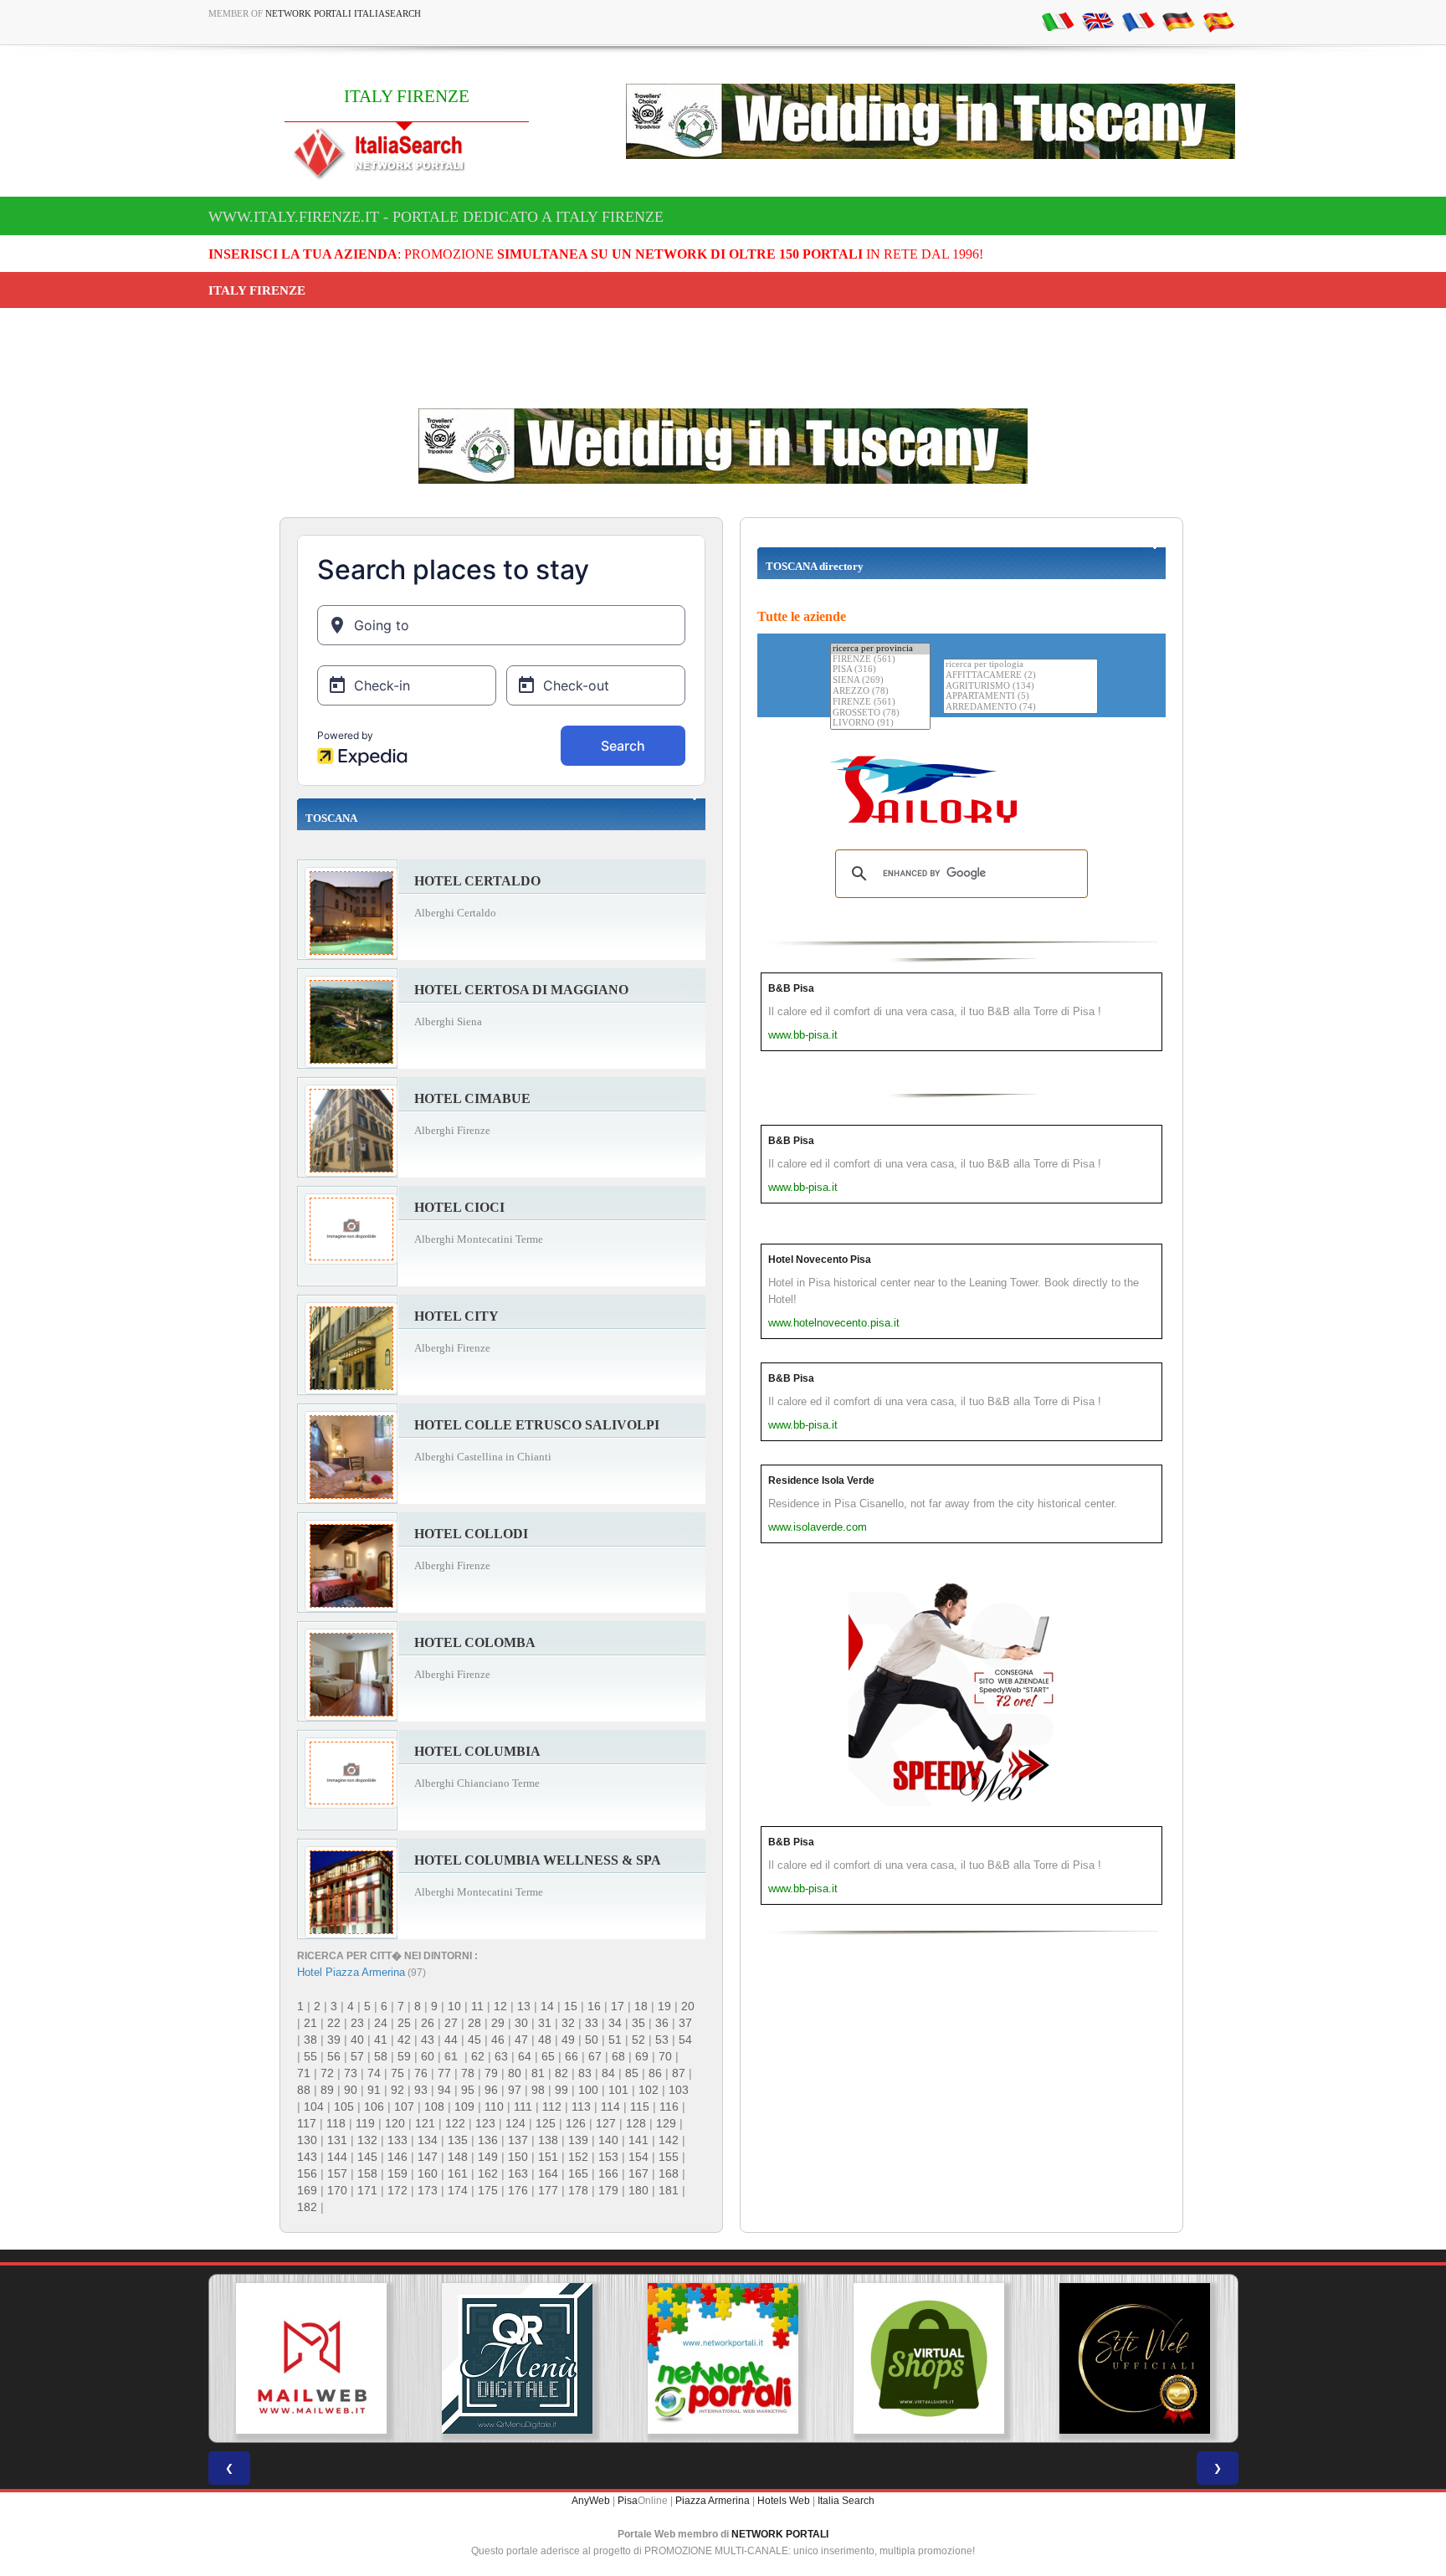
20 (688, 2006)
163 (518, 2173)
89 (327, 2090)
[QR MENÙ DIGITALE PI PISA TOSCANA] (517, 2358)
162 (488, 2173)
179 (608, 2190)
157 (337, 2173)
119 (365, 2123)
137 (518, 2140)
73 (351, 2073)
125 (546, 2123)
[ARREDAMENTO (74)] (1020, 708)
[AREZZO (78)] (880, 692)
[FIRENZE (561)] (880, 660)
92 (397, 2090)
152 (578, 2157)
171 (367, 2190)
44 (451, 2040)
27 (451, 2023)
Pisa (628, 2501)
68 (618, 2056)
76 (421, 2073)
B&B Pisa (791, 988)
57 (357, 2056)
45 (474, 2040)
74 (374, 2073)
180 (638, 2190)
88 (304, 2090)
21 (310, 2023)
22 (334, 2023)
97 (515, 2090)
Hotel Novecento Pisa (820, 1260)
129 (666, 2123)
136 (488, 2140)
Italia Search (846, 2501)
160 (428, 2173)
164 (548, 2173)
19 (664, 2006)
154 (638, 2157)
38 (310, 2040)
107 (404, 2106)
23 (357, 2023)
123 (485, 2123)
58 (381, 2056)
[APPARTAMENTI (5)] (1020, 697)
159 (397, 2173)
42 (404, 2040)
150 (518, 2157)
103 (679, 2090)
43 (428, 2040)
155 (669, 2157)
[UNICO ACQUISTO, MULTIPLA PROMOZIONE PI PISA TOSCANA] (723, 2358)
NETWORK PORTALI (780, 2534)
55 (310, 2056)
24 (381, 2023)
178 (578, 2190)
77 (444, 2073)
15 (571, 2006)
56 (334, 2056)
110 (494, 2106)
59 (404, 2056)
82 (561, 2073)
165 (578, 2173)
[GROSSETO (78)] (880, 713)
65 (548, 2056)
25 (404, 2023)
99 (561, 2090)
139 (578, 2140)
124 (515, 2123)
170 (337, 2190)
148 (458, 2157)
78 (468, 2073)
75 (397, 2073)
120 (395, 2123)
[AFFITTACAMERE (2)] (1020, 676)
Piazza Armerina (713, 2501)
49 (568, 2040)
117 (307, 2123)
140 (608, 2140)
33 (592, 2023)
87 (679, 2073)
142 (669, 2140)
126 (576, 2123)
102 (649, 2090)
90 (351, 2090)
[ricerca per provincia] (880, 649)
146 (397, 2157)
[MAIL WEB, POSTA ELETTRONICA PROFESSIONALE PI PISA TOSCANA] (311, 2358)
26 (428, 2023)
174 (458, 2190)
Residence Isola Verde (821, 1480)
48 (545, 2040)
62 (478, 2056)
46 (498, 2040)
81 (538, 2073)
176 (518, 2190)
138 (548, 2140)
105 (344, 2106)
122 (455, 2123)
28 (474, 2023)
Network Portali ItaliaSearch (343, 13)
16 (594, 2006)
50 (592, 2040)
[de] (1178, 21)
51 (615, 2040)
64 (525, 2056)
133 (397, 2140)
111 (523, 2106)
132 (367, 2140)
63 (501, 2056)
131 (337, 2140)
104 (314, 2106)
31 (545, 2023)
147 (428, 2157)
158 (367, 2173)
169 (307, 2190)
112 (552, 2106)
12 (500, 2006)
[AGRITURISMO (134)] (1020, 687)
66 (572, 2056)
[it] (1058, 21)
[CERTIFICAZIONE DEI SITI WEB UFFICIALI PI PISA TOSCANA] (1135, 2358)
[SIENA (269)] (880, 681)
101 (618, 2090)
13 (524, 2006)
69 (642, 2056)
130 (307, 2140)
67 (595, 2056)
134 (428, 2140)
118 (336, 2123)
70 (665, 2056)
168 (669, 2173)
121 (425, 2123)
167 (638, 2173)
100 (588, 2090)
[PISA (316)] (880, 670)
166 (608, 2173)
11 (477, 2006)
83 (585, 2073)
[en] (1098, 21)
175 (488, 2190)
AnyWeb (591, 2501)
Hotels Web (784, 2501)
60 (428, 2056)
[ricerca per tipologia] (1020, 665)
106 (374, 2106)
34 (615, 2023)
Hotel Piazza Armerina (351, 1972)
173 (428, 2190)
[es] (1218, 21)
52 (638, 2040)
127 (606, 2123)
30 (521, 2023)
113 (581, 2106)
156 (307, 2173)
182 (307, 2207)
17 (618, 2006)
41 (381, 2040)
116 (669, 2106)
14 (547, 2006)
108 (434, 2106)
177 (548, 2190)
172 (397, 2190)
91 (374, 2090)
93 (421, 2090)
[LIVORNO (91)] (880, 724)
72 (327, 2073)
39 (334, 2040)
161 (458, 2173)
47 (521, 2040)
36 (662, 2023)
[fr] (1138, 21)
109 (464, 2106)
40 (357, 2040)
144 (337, 2157)
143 (307, 2157)
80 (515, 2073)
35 (638, 2023)
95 (468, 2090)
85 (632, 2073)
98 (538, 2090)
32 (568, 2023)
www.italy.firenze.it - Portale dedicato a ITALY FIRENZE (436, 217)
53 (662, 2040)
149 (488, 2157)
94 (444, 2090)
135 (458, 2140)
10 (454, 2006)
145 (367, 2157)
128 (636, 2123)
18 (641, 2006)
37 (685, 2023)
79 (491, 2073)
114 (610, 2106)
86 (655, 2073)
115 (640, 2106)
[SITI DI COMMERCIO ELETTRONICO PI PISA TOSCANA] (929, 2358)
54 (685, 2040)
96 (491, 2090)
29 (498, 2023)
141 (638, 2140)
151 (548, 2157)
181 (669, 2190)
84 (608, 2073)
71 (304, 2073)
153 (608, 2157)
